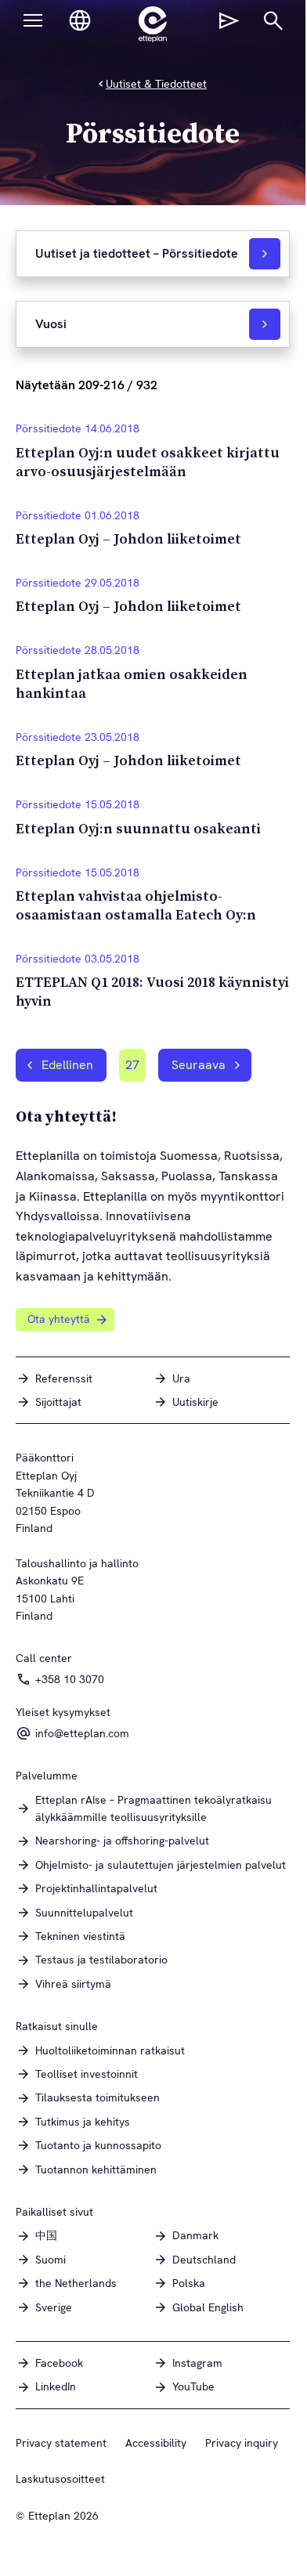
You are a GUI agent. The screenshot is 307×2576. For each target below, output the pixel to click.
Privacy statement (61, 2443)
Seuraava (199, 1065)
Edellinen (67, 1065)
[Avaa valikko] (33, 20)
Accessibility (156, 2443)
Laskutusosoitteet (60, 2479)
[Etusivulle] (153, 24)
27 (135, 1069)
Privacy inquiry (242, 2443)
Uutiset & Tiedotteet (156, 84)
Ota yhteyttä (59, 1319)
